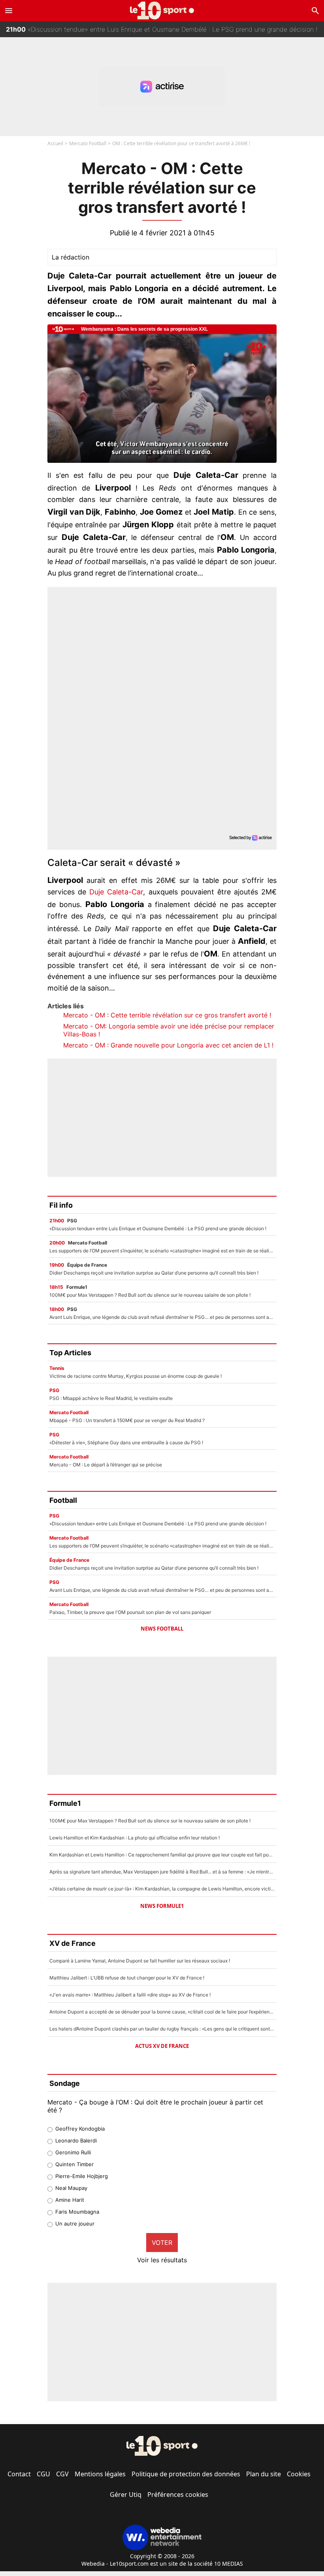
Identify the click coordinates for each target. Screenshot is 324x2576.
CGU (43, 2474)
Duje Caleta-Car (116, 892)
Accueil (55, 143)
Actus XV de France (162, 2046)
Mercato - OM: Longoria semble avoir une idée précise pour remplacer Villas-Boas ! (169, 1030)
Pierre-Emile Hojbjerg (82, 2176)
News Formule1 (162, 1906)
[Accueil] (162, 10)
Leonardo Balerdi (76, 2140)
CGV (62, 2474)
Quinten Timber (74, 2164)
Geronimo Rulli (73, 2152)
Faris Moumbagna (77, 2212)
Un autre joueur (75, 2224)
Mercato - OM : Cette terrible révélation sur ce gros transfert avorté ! (167, 1015)
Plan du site (264, 2474)
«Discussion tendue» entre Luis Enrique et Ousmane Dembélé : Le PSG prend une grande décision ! (162, 28)
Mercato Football (88, 143)
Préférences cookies (178, 2495)
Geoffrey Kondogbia (80, 2129)
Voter (162, 2243)
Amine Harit (70, 2200)
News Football (162, 1629)
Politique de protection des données (186, 2474)
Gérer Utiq (126, 2495)
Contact (19, 2474)
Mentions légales (100, 2474)
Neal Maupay (71, 2188)
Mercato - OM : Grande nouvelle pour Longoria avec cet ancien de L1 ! (168, 1045)
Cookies (299, 2474)
